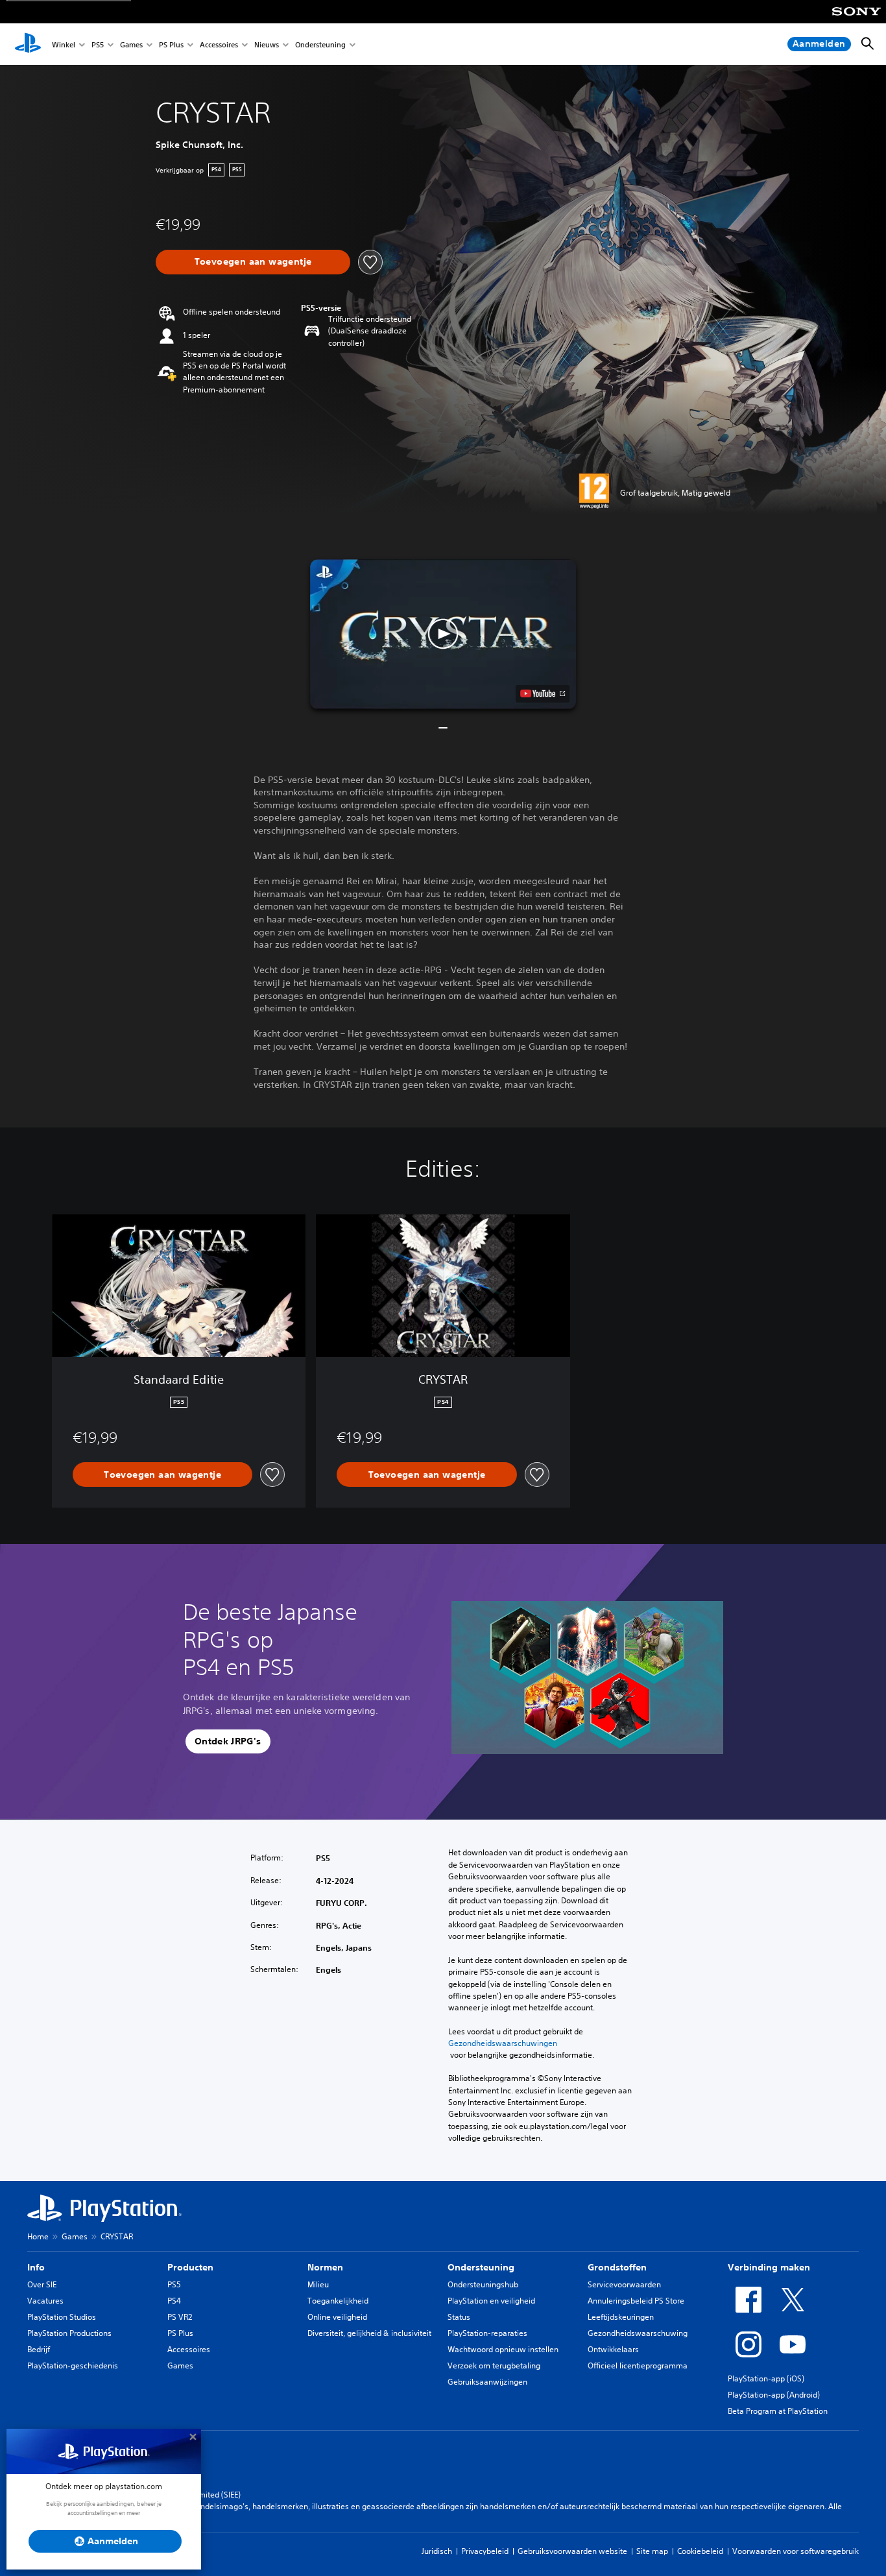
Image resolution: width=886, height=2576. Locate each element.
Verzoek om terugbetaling (494, 2365)
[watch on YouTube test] (543, 693)
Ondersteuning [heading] (481, 2267)
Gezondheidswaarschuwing (638, 2333)
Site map (652, 2551)
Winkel (64, 44)
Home (38, 2236)
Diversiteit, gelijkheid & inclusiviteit (369, 2333)
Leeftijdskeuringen (621, 2317)
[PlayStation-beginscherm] (28, 44)
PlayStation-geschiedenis (73, 2365)
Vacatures (45, 2301)
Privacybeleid (485, 2551)
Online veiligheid (337, 2317)
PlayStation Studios (62, 2317)
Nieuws (267, 44)
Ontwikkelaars (613, 2349)
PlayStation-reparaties (487, 2333)
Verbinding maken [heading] (769, 2267)
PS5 (98, 44)
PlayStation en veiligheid (491, 2301)
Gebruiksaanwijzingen (487, 2382)
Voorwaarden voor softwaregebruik (796, 2551)
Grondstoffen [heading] (617, 2267)
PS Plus (171, 44)
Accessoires (219, 44)
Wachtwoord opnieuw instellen (503, 2349)
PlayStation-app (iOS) (766, 2378)
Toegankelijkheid (338, 2301)
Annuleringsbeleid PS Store (636, 2301)
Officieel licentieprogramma (638, 2365)
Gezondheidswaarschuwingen (503, 2043)
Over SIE (42, 2284)
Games (131, 44)
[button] (443, 634)
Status (459, 2317)
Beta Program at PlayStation (778, 2411)
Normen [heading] (325, 2267)
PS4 (174, 2301)
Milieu (318, 2284)
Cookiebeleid (700, 2551)
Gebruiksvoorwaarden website (572, 2551)
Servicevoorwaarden (624, 2284)
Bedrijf (39, 2349)
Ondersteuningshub (483, 2284)
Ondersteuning (320, 44)
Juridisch (437, 2551)
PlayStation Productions (69, 2333)
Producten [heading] (190, 2267)
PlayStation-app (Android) (774, 2395)
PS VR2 (180, 2317)
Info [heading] (36, 2267)
